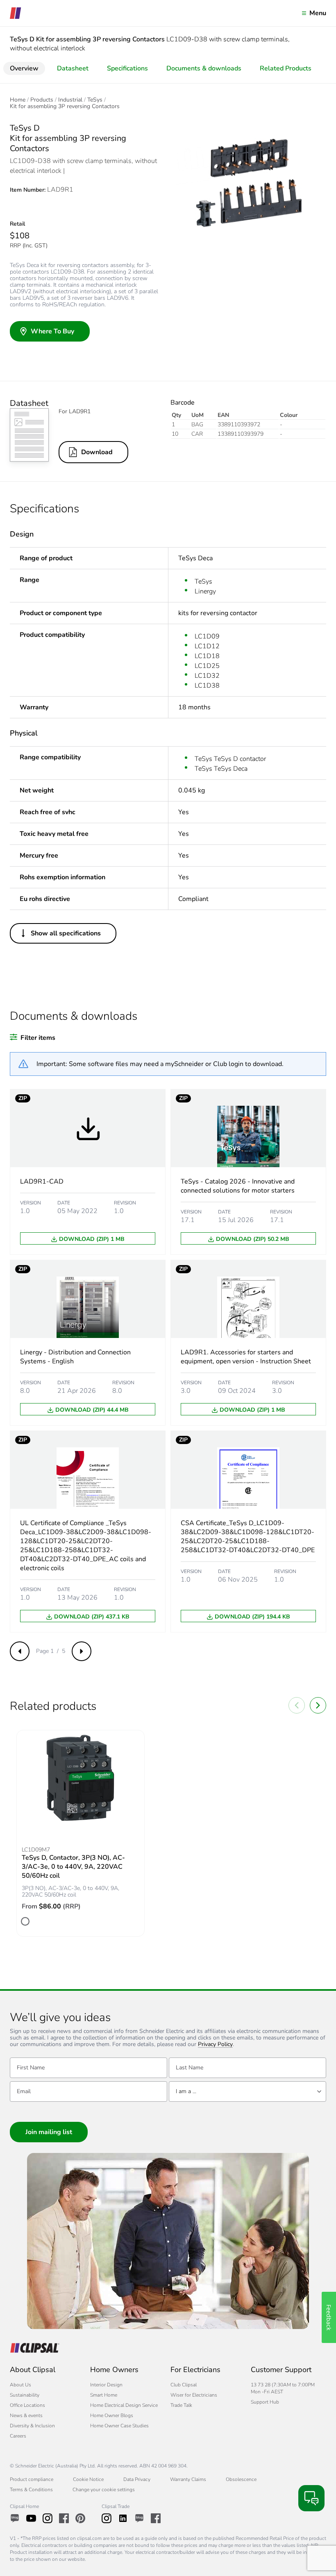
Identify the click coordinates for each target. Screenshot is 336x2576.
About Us (20, 2385)
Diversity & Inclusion (32, 2426)
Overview (24, 68)
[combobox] (247, 2092)
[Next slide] (318, 1705)
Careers (18, 2436)
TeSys (95, 100)
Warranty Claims (188, 2479)
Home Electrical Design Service (124, 2405)
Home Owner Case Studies (119, 2426)
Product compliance (32, 2479)
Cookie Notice (88, 2479)
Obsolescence (241, 2479)
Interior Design (106, 2385)
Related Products (286, 68)
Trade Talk (181, 2405)
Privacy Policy (215, 2045)
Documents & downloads (204, 68)
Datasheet (73, 68)
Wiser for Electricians (194, 2395)
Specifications (127, 68)
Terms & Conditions (31, 2490)
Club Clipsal (184, 2385)
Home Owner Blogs (112, 2415)
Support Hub (265, 2402)
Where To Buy (52, 331)
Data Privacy (137, 2479)
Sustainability (25, 2395)
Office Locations (27, 2405)
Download (97, 452)
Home (18, 100)
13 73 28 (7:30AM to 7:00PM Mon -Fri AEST (283, 2388)
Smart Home (104, 2395)
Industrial (70, 100)
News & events (26, 2415)
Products (42, 100)
